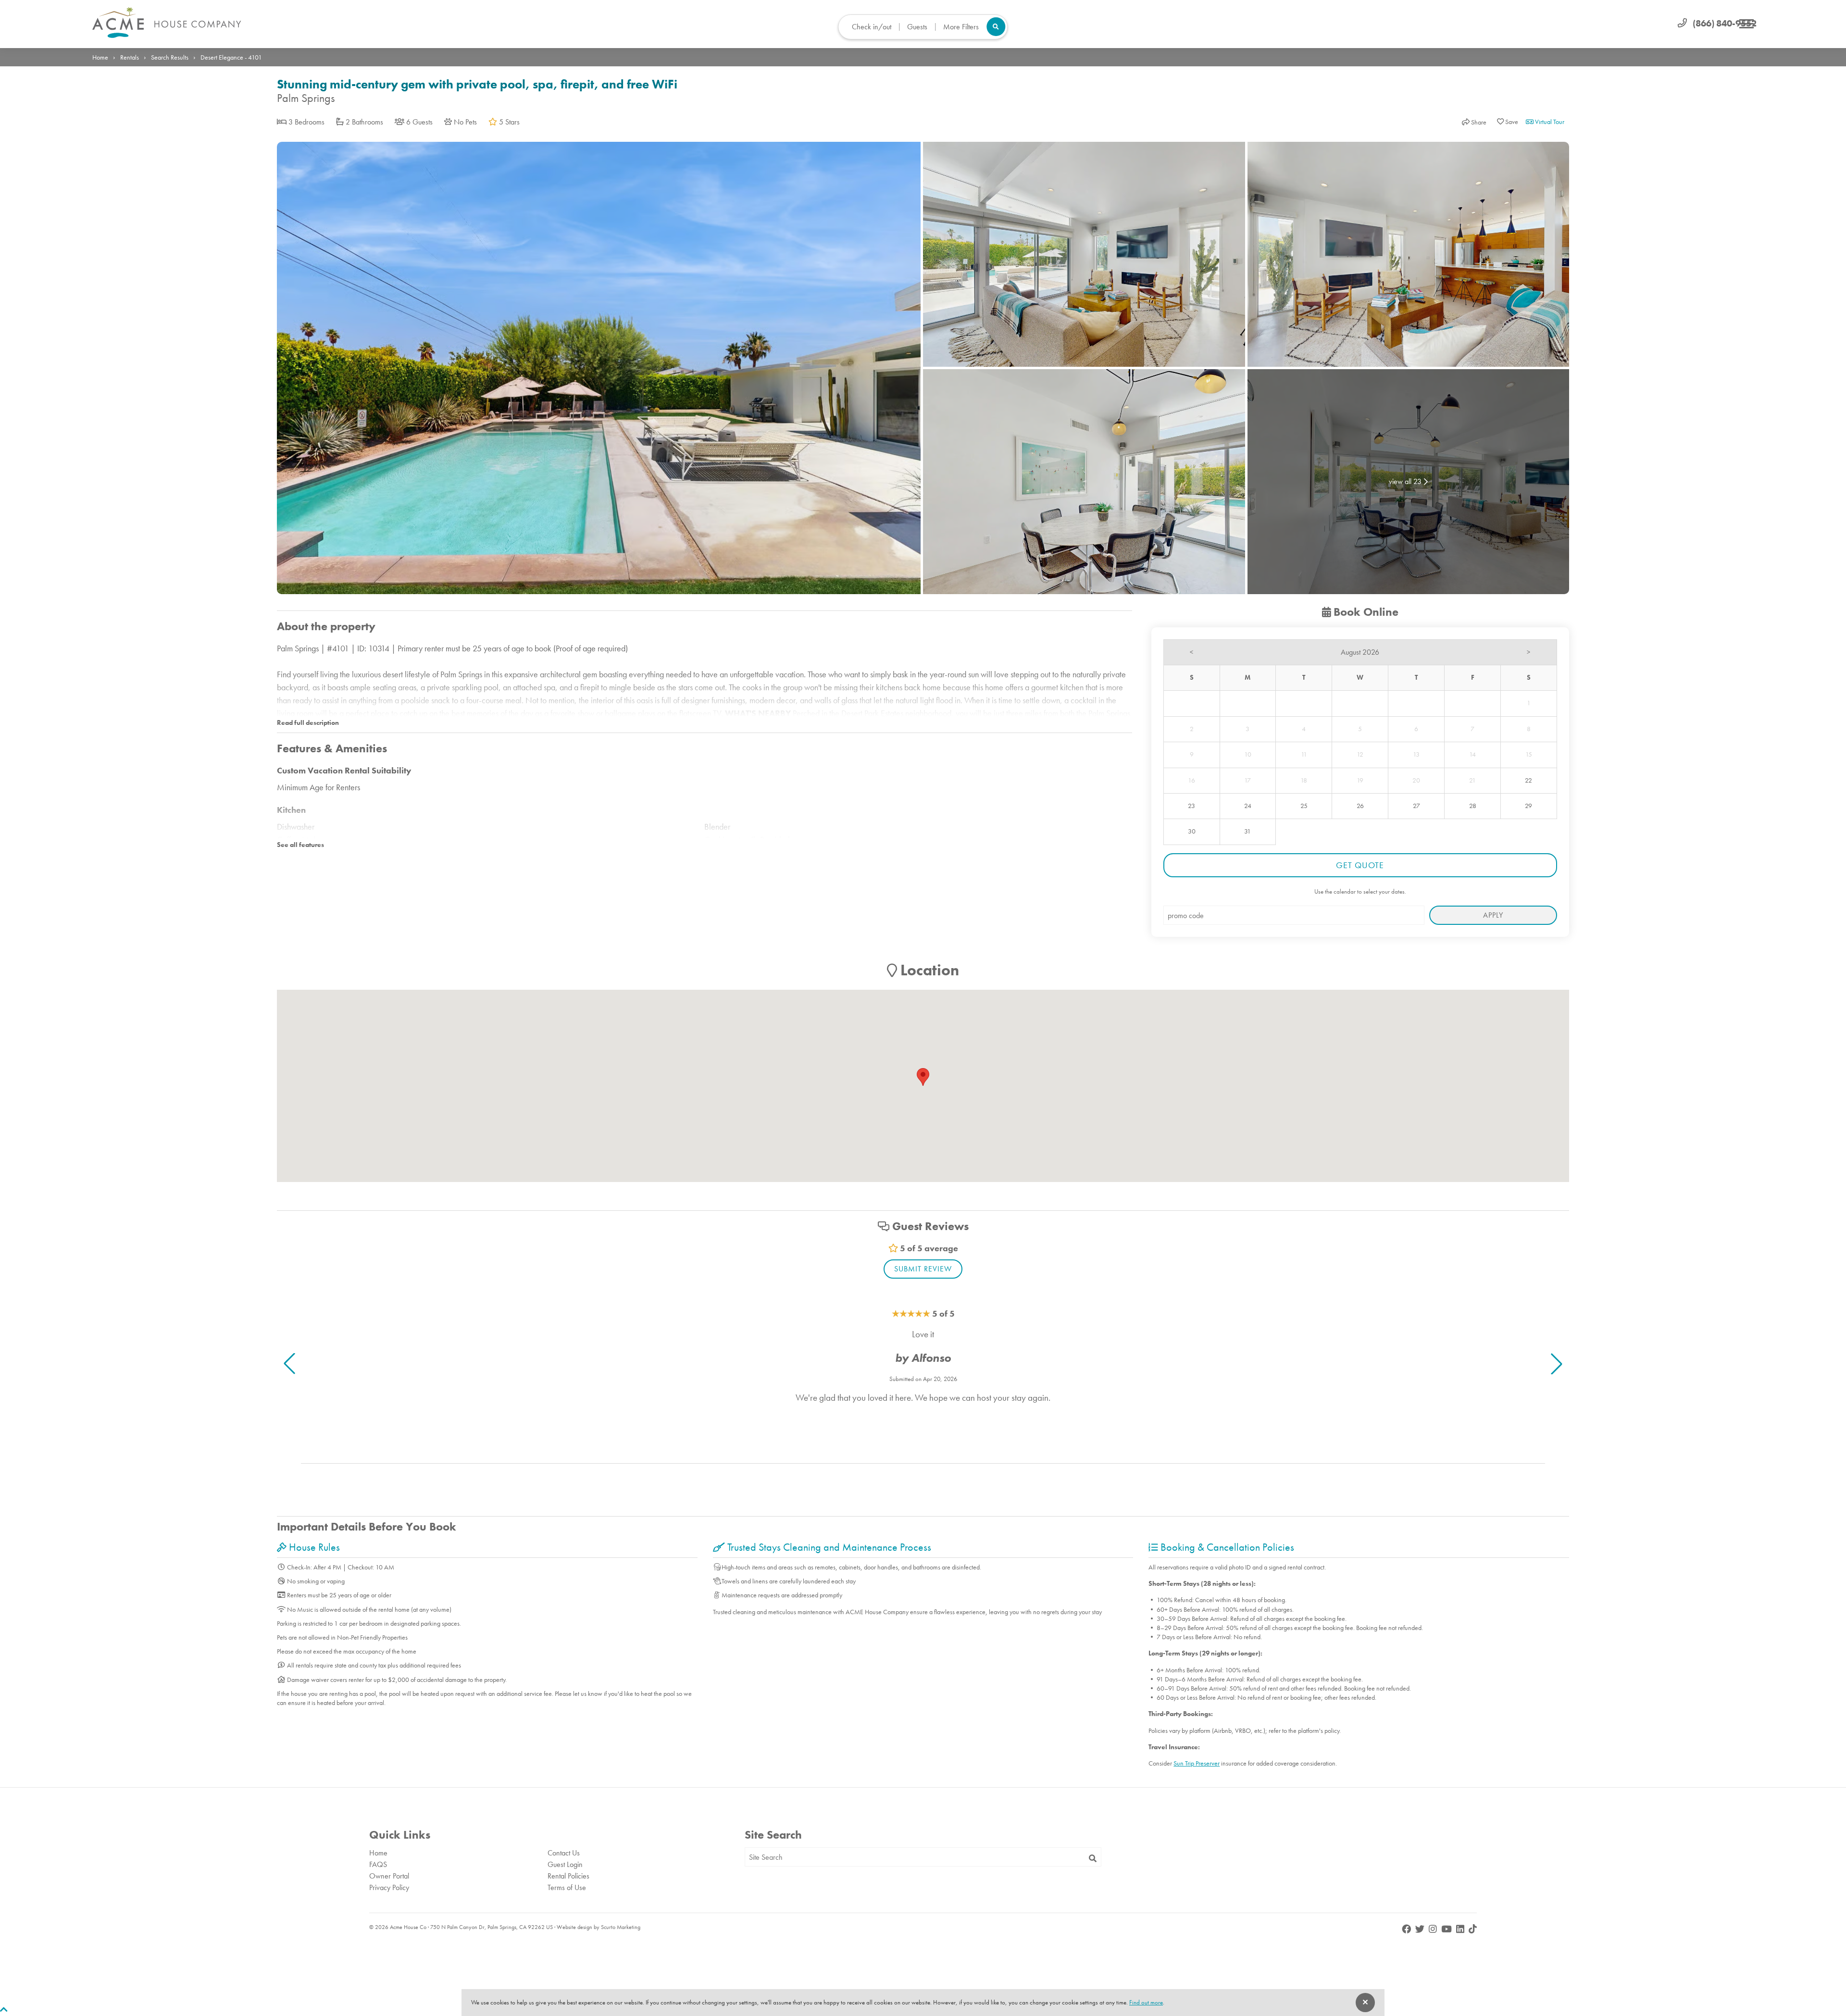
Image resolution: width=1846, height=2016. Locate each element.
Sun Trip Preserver (1197, 1763)
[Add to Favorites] (1508, 122)
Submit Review (923, 1269)
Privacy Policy (389, 1887)
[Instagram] (1434, 1929)
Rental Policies (568, 1876)
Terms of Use (567, 1887)
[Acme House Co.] (167, 23)
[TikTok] (1473, 1929)
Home (100, 57)
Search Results (170, 57)
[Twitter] (1421, 1929)
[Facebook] (1407, 1929)
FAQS (378, 1864)
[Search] (1093, 1859)
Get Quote (1360, 865)
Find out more (1146, 2002)
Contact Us (564, 1853)
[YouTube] (1447, 1929)
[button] (1557, 1364)
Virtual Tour (1549, 122)
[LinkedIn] (1461, 1929)
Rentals (130, 57)
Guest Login (565, 1864)
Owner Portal (389, 1876)
